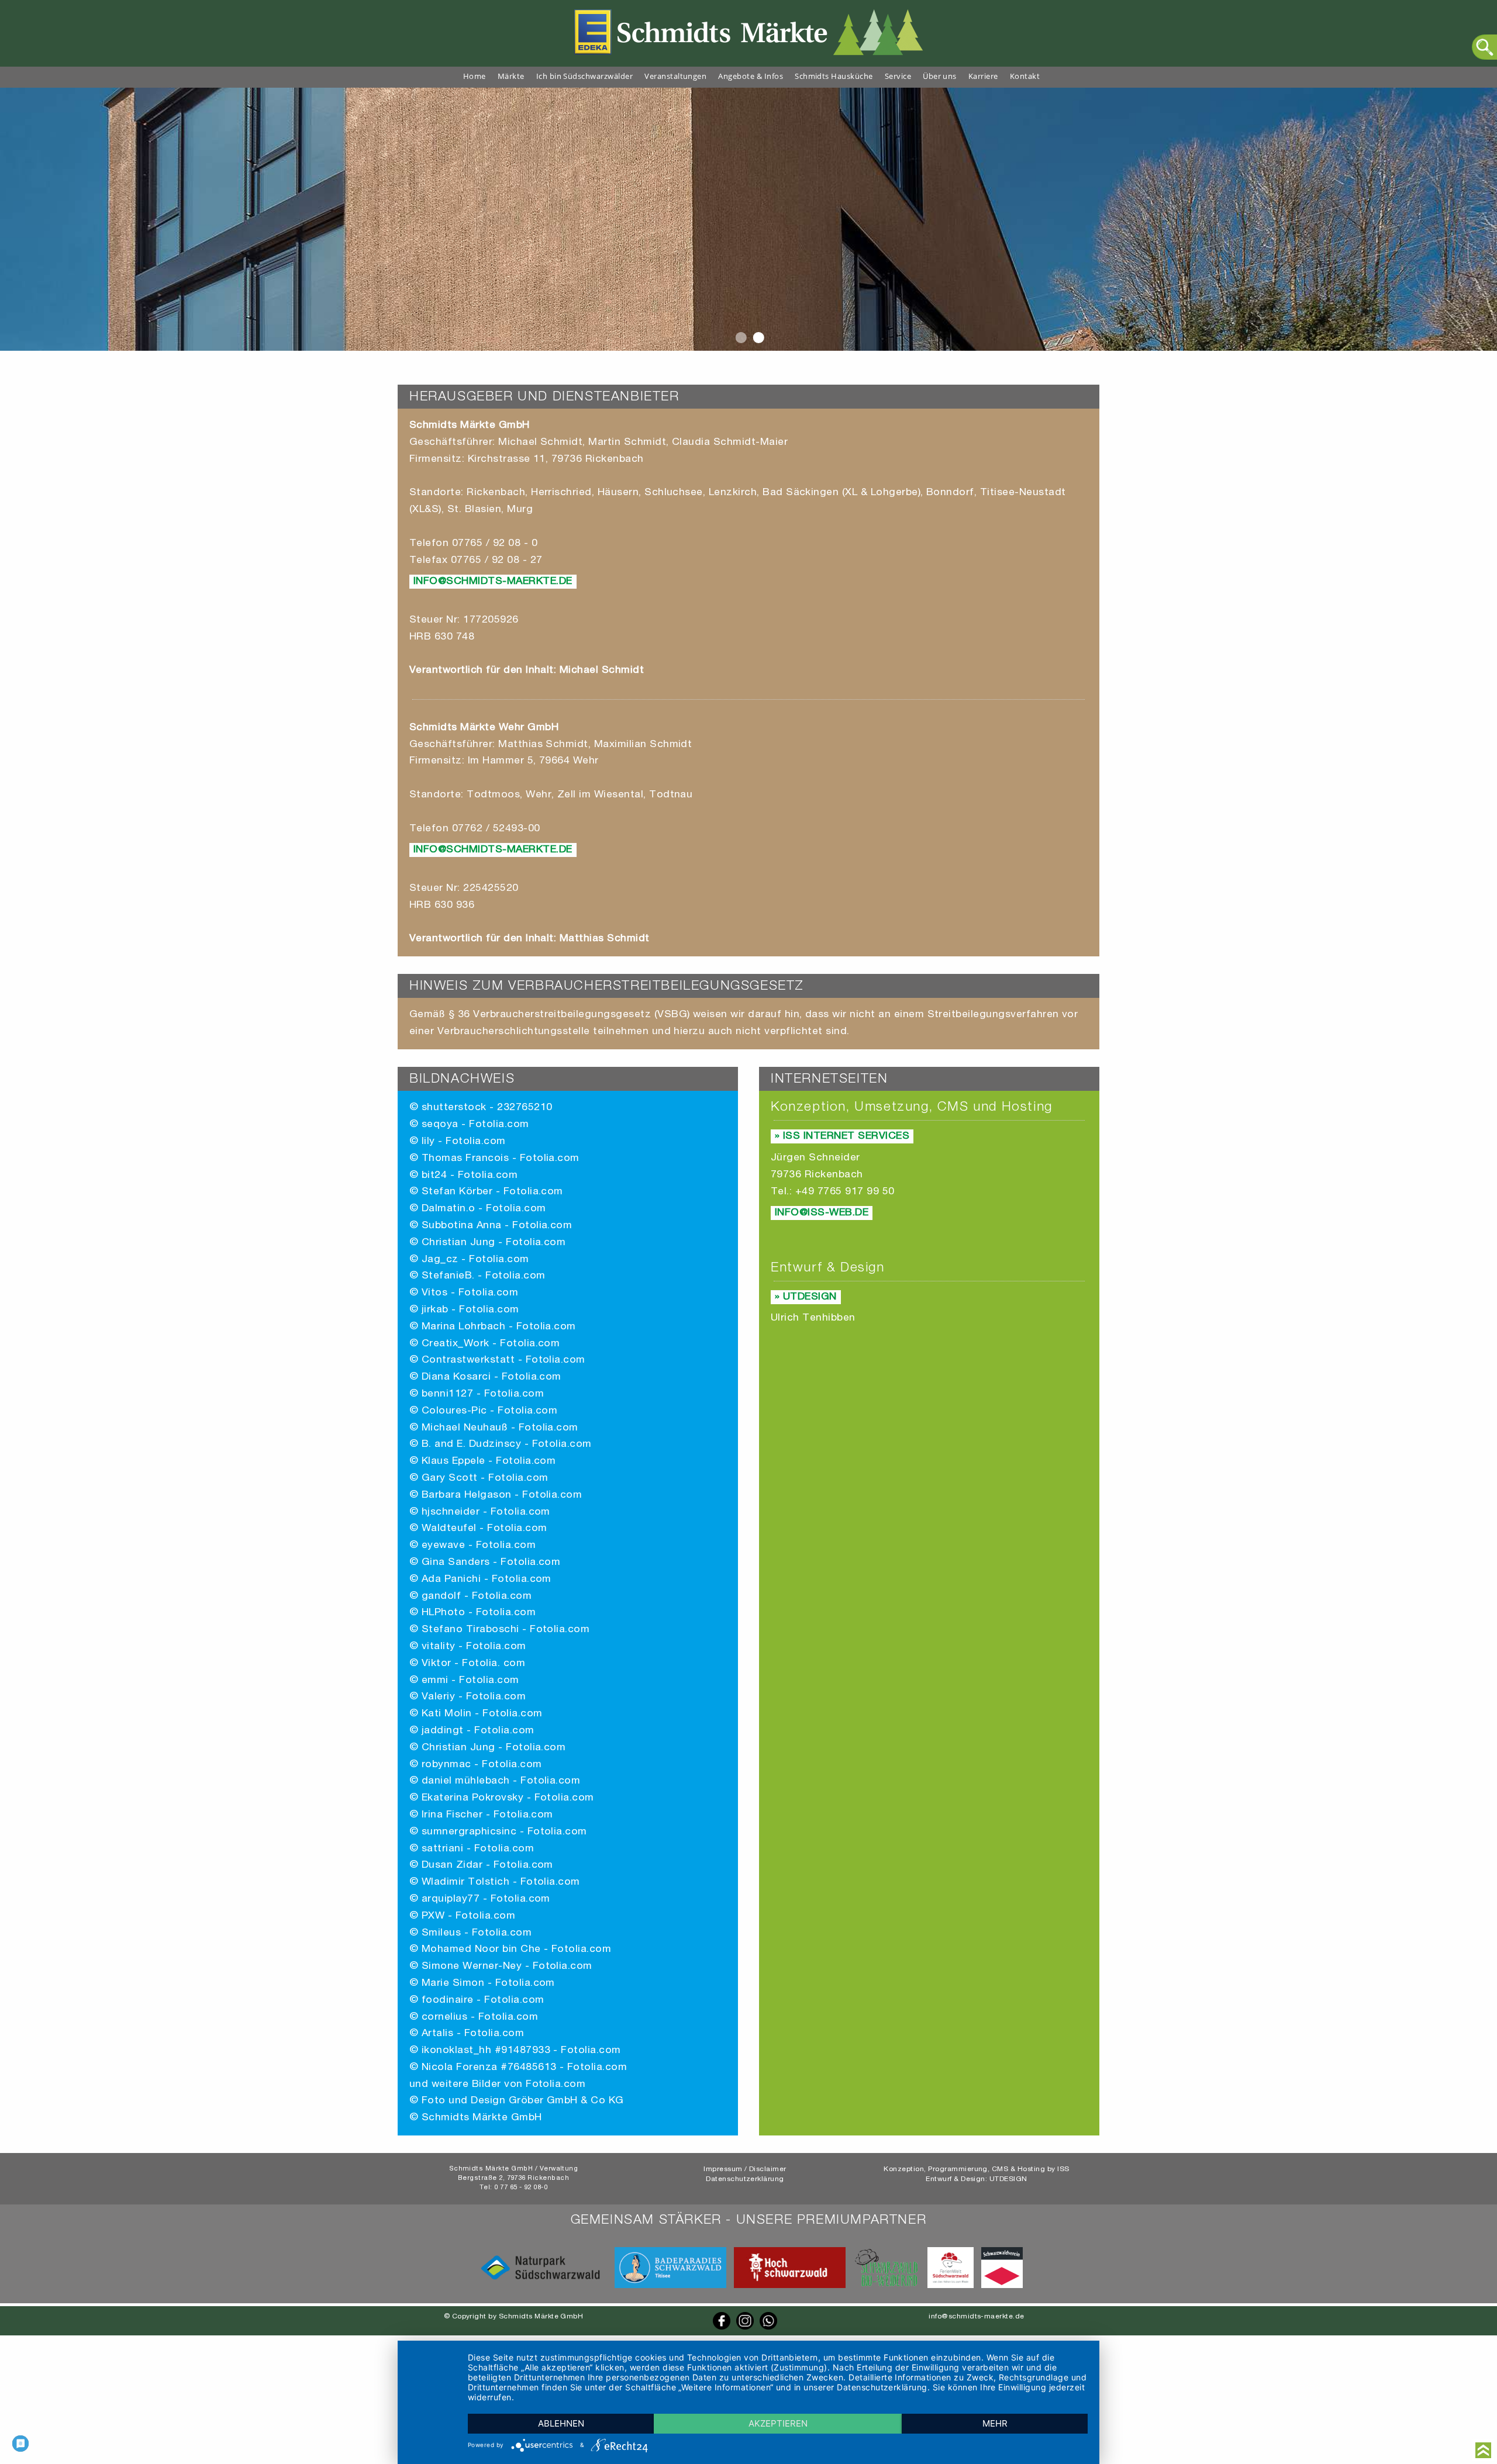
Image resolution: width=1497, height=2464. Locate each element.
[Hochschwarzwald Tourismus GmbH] (790, 2287)
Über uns (940, 76)
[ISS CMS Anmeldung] (401, 359)
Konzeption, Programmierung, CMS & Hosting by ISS (976, 2169)
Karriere (983, 76)
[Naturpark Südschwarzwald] (540, 2287)
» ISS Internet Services (842, 1136)
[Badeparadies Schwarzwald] (670, 2287)
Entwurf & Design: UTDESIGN (976, 2179)
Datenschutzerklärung (745, 2179)
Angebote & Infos (751, 76)
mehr (995, 2423)
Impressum (723, 2169)
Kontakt (1025, 76)
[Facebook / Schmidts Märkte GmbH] (722, 2328)
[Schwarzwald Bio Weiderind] (886, 2287)
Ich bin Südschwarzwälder (585, 76)
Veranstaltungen (675, 76)
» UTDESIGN (806, 1297)
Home (475, 76)
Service (898, 76)
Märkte (511, 76)
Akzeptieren (778, 2423)
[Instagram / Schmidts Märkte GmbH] (745, 2328)
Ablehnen (561, 2423)
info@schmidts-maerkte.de (493, 582)
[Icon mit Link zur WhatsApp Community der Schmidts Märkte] (768, 2328)
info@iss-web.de (822, 1213)
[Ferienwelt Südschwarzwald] (951, 2287)
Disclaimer (768, 2169)
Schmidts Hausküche (834, 76)
